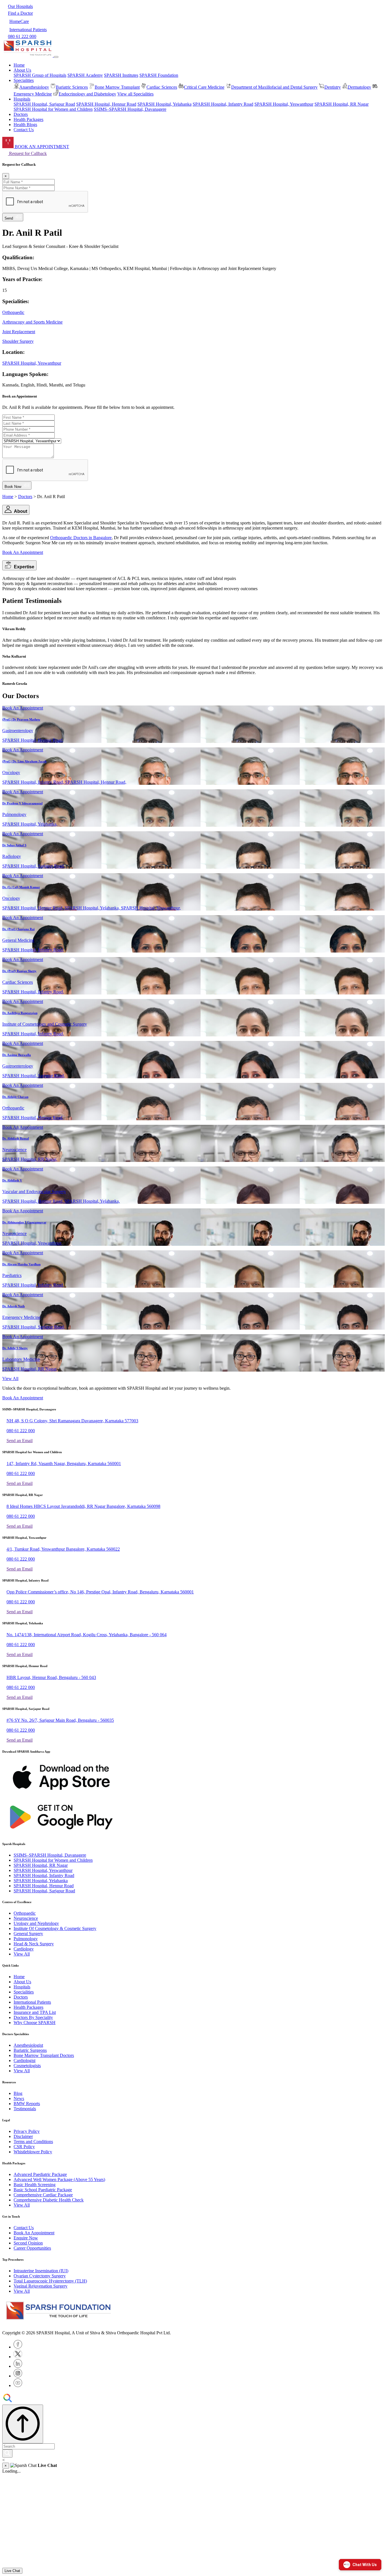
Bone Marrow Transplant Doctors (44, 2055)
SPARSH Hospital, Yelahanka (164, 104)
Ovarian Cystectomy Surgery (40, 2276)
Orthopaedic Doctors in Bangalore (81, 538)
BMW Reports (27, 2104)
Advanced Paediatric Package (40, 2174)
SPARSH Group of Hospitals (40, 75)
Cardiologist (25, 2060)
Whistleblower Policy (33, 2152)
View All (10, 1379)
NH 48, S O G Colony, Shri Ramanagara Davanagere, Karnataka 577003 (72, 1421)
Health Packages (28, 119)
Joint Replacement (19, 332)
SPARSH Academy (85, 75)
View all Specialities (135, 94)
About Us (22, 1982)
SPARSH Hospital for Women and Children (53, 109)
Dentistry (333, 87)
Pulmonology (26, 1939)
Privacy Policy (27, 2131)
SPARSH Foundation (159, 75)
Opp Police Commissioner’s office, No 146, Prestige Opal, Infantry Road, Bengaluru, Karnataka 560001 (100, 1592)
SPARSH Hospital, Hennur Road (106, 104)
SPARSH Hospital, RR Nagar (342, 104)
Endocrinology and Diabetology (87, 94)
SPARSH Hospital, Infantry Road (223, 104)
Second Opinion (28, 2243)
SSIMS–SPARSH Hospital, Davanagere (130, 109)
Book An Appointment (23, 552)
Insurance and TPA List (35, 2012)
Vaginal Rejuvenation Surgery (41, 2286)
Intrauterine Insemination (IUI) (41, 2271)
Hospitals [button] (22, 99)
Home (19, 65)
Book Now (14, 487)
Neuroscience (26, 1918)
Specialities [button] (24, 80)
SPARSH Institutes (121, 75)
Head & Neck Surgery (34, 1944)
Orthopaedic (13, 312)
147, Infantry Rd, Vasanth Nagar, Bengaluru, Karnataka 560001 (64, 1464)
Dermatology (359, 87)
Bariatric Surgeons (30, 2050)
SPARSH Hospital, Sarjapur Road (44, 104)
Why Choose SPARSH (35, 2023)
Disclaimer (23, 2136)
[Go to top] (23, 2424)
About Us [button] (22, 70)
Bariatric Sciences (72, 87)
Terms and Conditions (33, 2142)
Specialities (24, 1992)
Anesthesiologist (28, 2045)
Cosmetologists (27, 2066)
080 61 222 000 (21, 1431)
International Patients (32, 2002)
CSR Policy (24, 2147)
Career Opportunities (32, 2248)
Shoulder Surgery (18, 341)
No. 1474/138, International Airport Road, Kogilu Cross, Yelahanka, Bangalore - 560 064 (87, 1635)
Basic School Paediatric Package (43, 2190)
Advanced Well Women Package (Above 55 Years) (59, 2179)
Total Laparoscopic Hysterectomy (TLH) (50, 2281)
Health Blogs (25, 125)
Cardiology (24, 1949)
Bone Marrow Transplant (117, 87)
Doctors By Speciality (33, 2017)
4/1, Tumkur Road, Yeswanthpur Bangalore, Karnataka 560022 (63, 1549)
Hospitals (22, 1987)
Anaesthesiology (34, 87)
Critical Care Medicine (204, 87)
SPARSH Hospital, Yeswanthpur (284, 104)
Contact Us (24, 130)
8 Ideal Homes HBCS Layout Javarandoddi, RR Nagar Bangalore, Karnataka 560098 (83, 1506)
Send (10, 218)
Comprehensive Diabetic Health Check (49, 2200)
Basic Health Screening (35, 2185)
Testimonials (25, 2109)
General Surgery (28, 1934)
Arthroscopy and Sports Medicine (32, 322)
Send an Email (20, 1441)
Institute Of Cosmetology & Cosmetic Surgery (55, 1928)
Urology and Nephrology (36, 1923)
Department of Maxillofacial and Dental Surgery (274, 87)
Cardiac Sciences (162, 87)
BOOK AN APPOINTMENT (41, 147)
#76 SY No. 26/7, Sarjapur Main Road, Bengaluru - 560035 (60, 1720)
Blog (18, 2093)
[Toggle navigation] (56, 57)
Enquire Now (26, 2238)
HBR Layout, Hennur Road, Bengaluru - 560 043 (51, 1677)
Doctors (21, 114)
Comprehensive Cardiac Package (43, 2195)
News (19, 2098)
